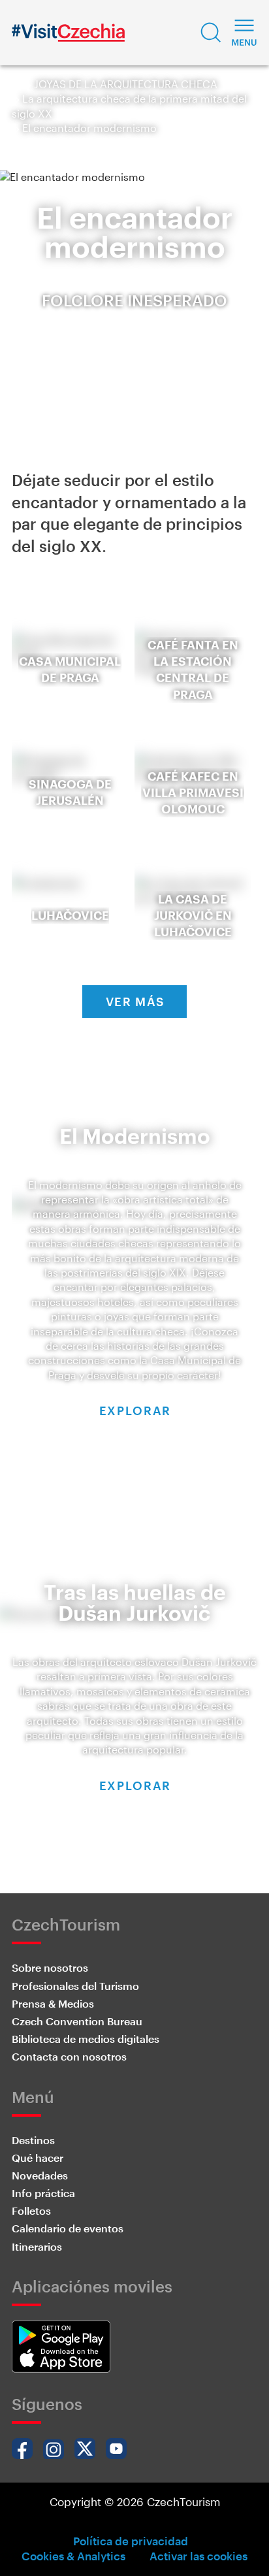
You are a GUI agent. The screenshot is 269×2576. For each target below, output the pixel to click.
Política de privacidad (131, 2541)
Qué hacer (38, 2158)
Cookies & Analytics (73, 2556)
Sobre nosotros (50, 1967)
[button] (211, 33)
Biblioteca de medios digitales (86, 2039)
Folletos (31, 2210)
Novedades (40, 2175)
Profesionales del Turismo (75, 1986)
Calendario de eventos (68, 2228)
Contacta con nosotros (69, 2056)
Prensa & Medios (53, 2003)
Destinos (33, 2140)
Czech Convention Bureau (77, 2021)
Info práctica (43, 2193)
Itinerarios (37, 2246)
